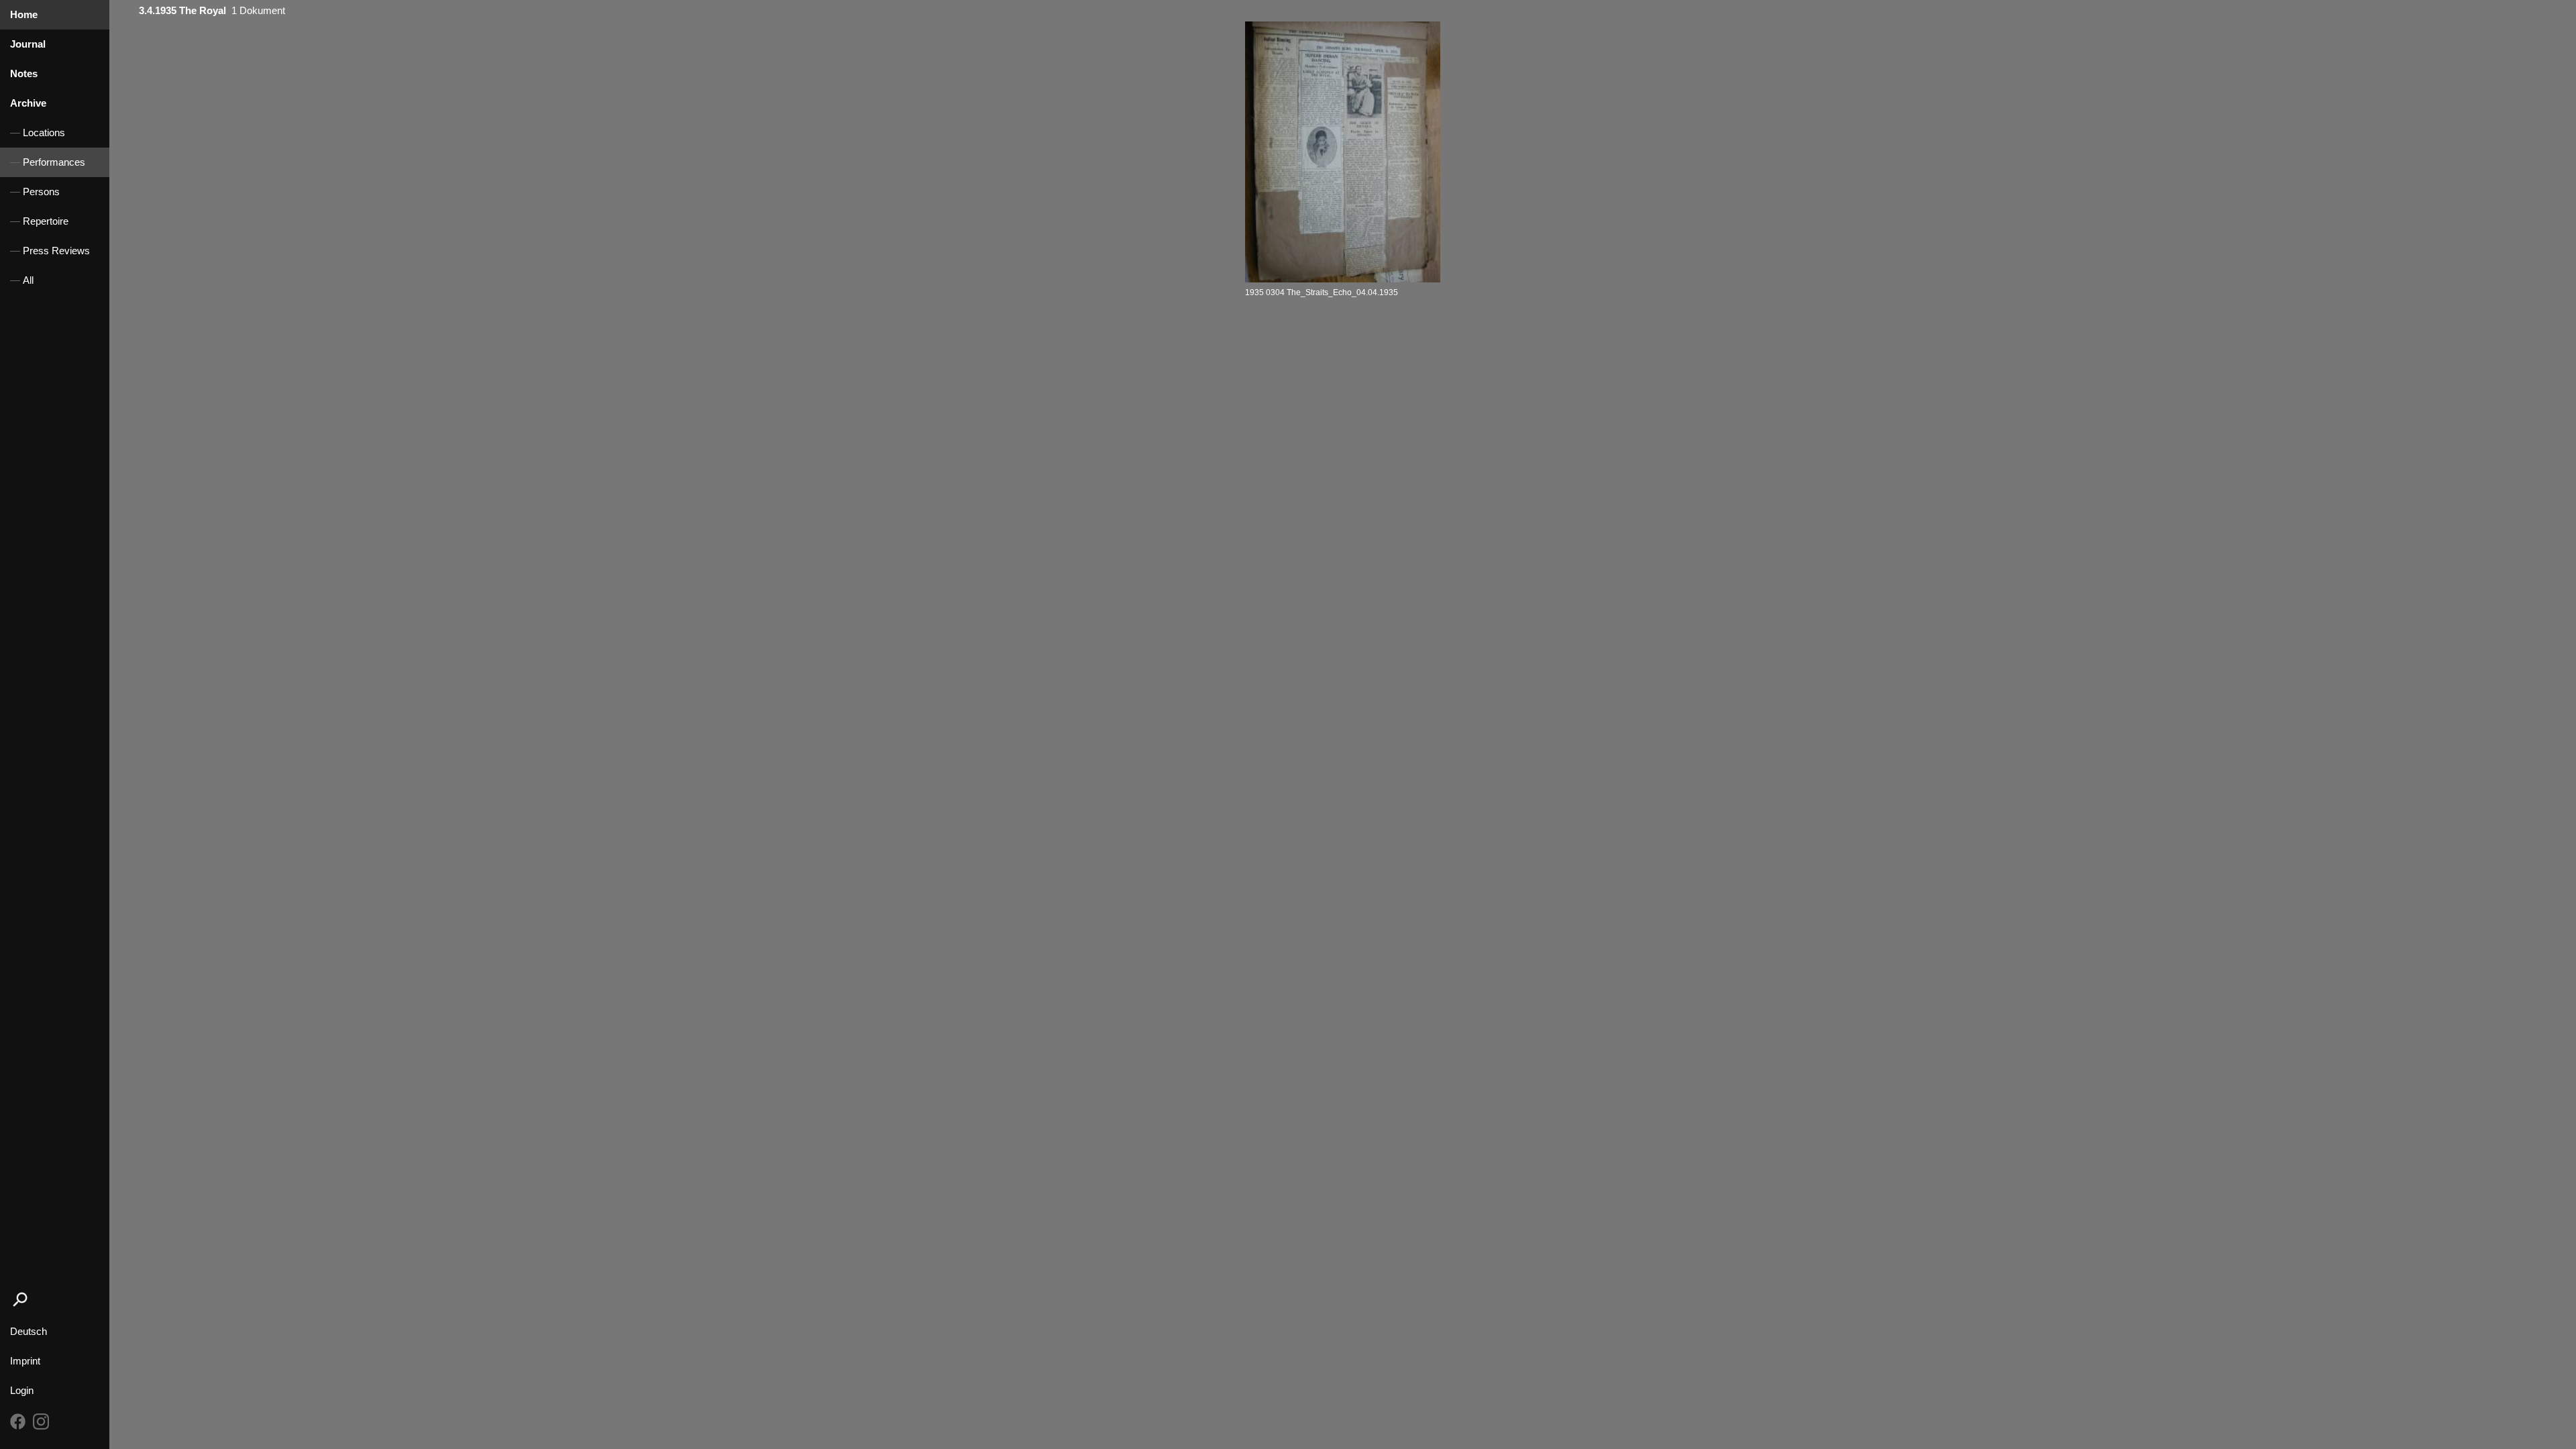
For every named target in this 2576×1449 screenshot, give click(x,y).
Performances (54, 162)
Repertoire (46, 221)
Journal (28, 44)
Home (24, 15)
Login (22, 1391)
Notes (24, 74)
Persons (41, 192)
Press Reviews (56, 251)
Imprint (25, 1361)
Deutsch (29, 1332)
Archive (28, 103)
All (28, 280)
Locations (44, 133)
